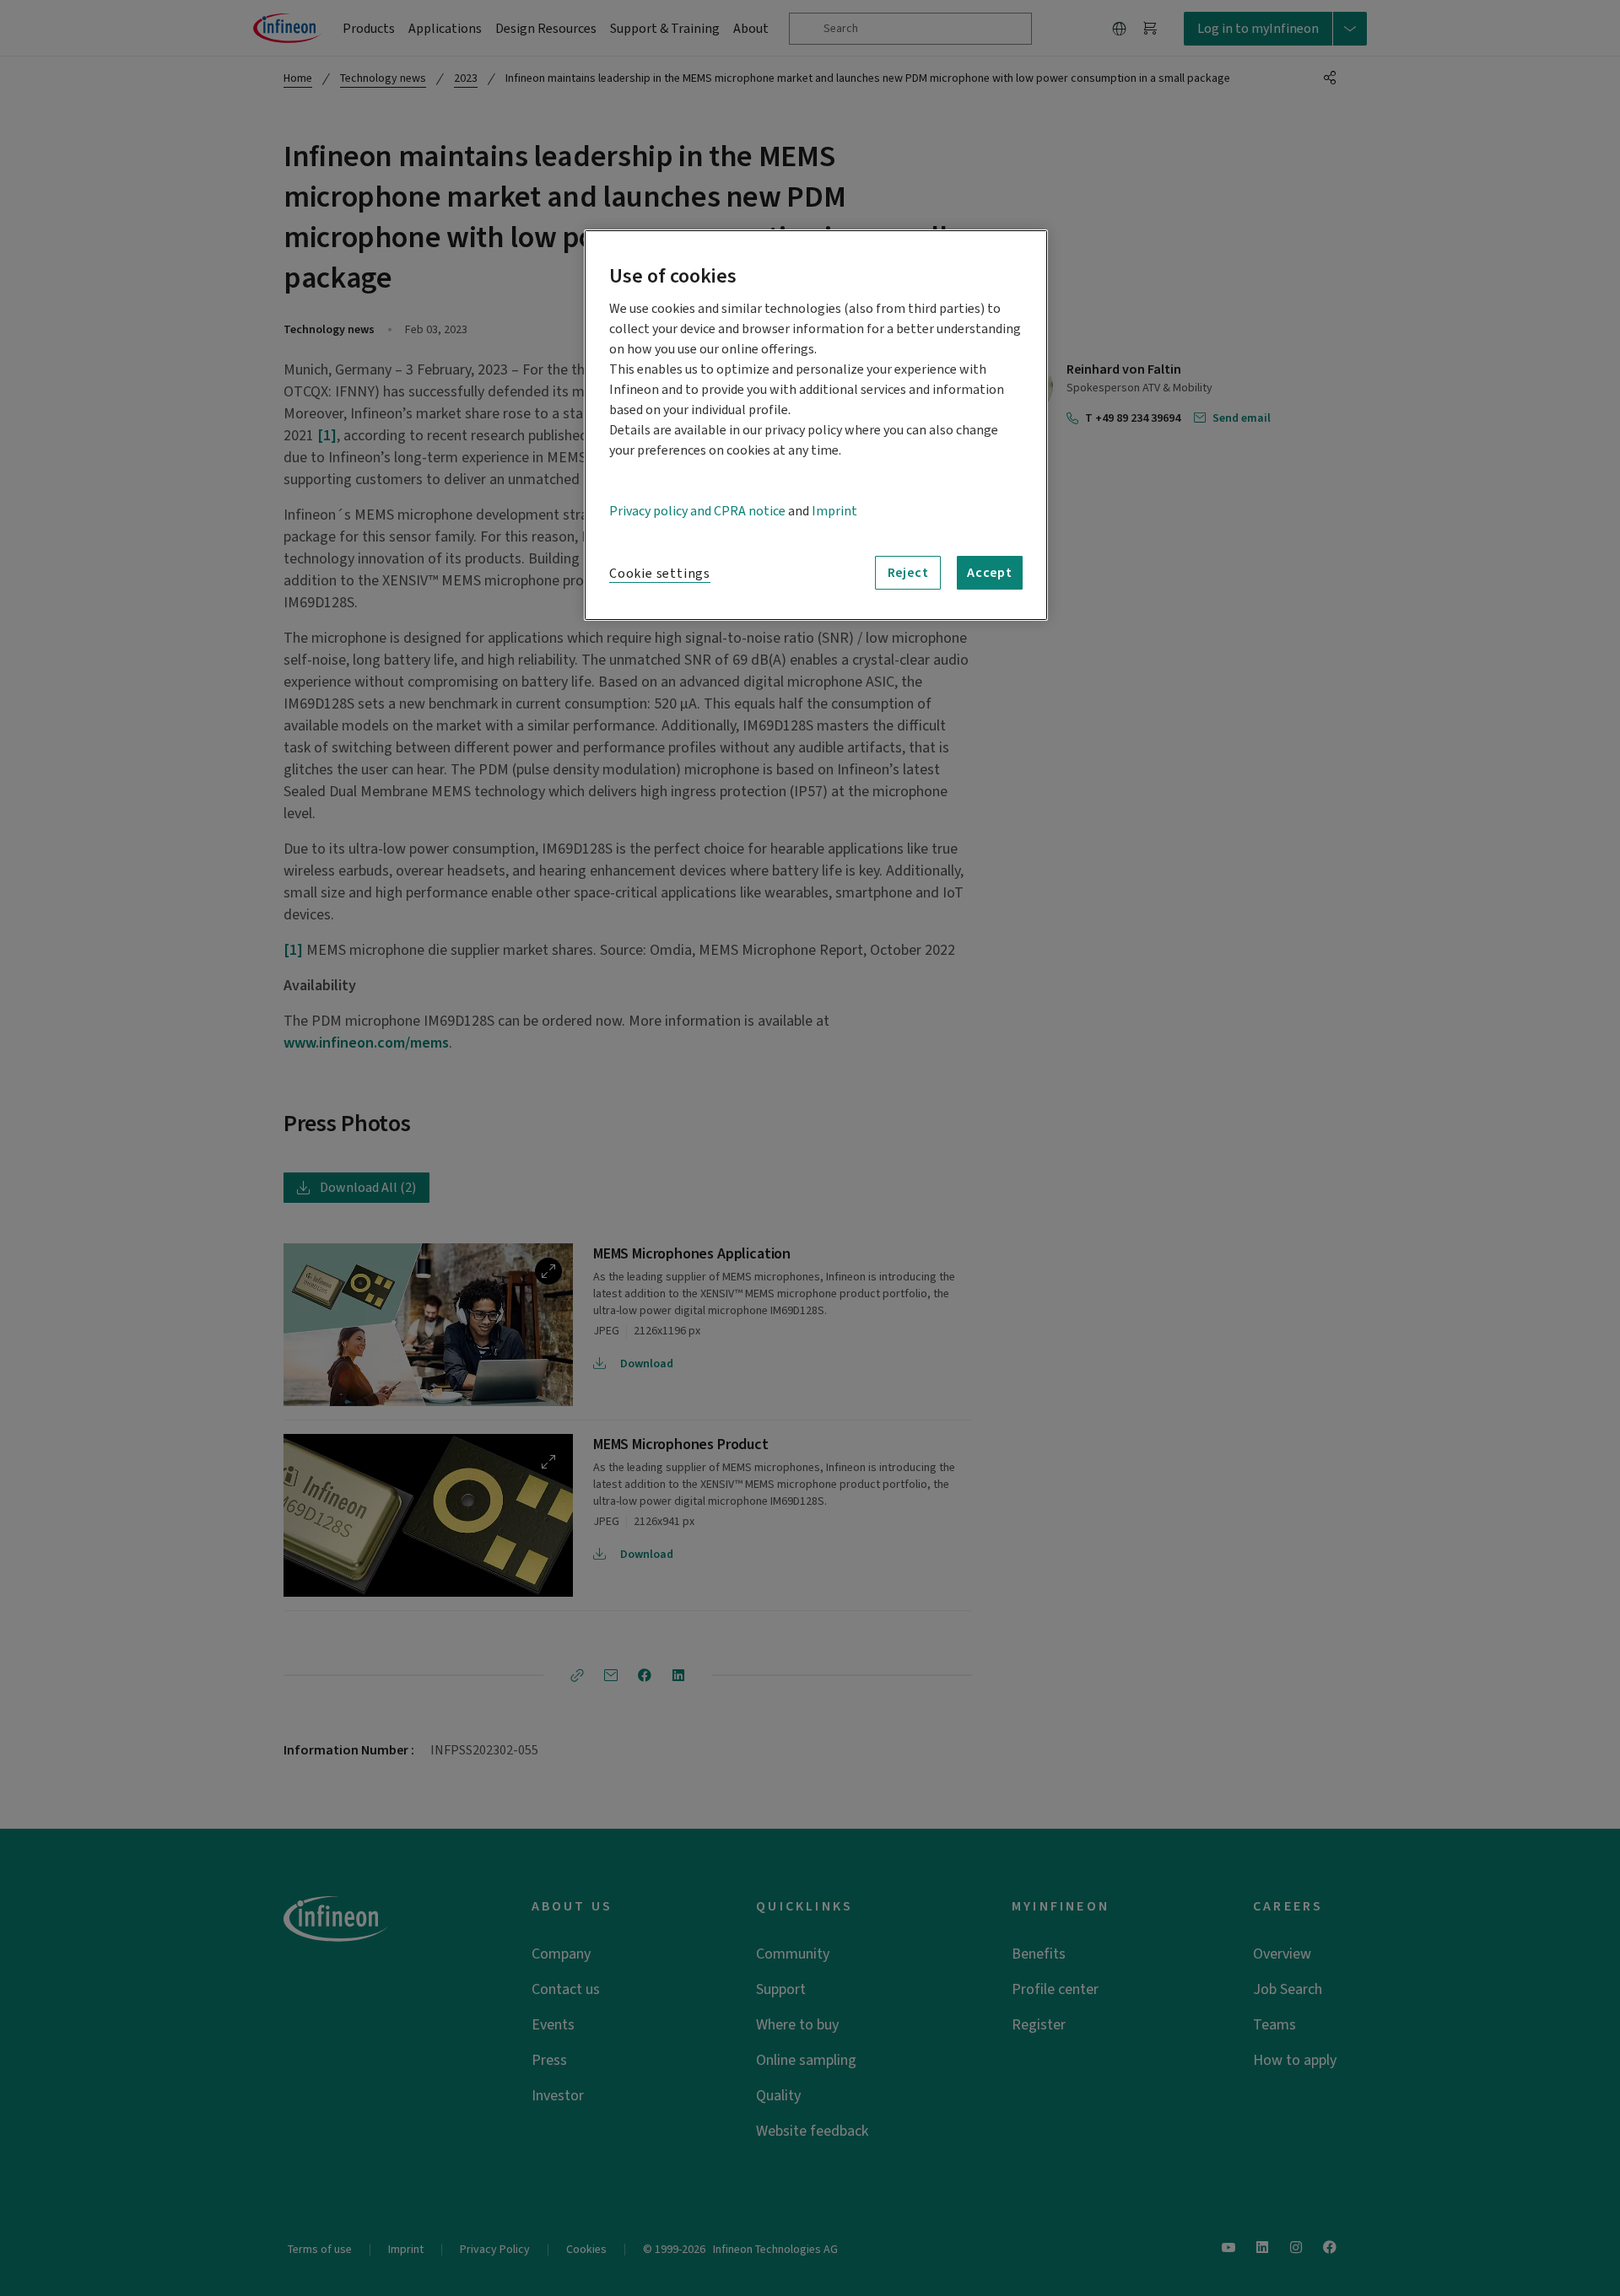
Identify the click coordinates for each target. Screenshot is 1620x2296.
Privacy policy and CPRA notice (697, 511)
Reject (908, 573)
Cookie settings (660, 574)
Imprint (834, 511)
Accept (990, 573)
